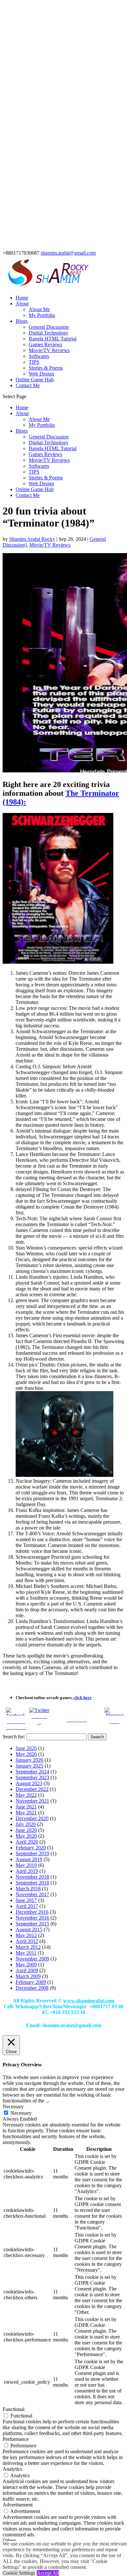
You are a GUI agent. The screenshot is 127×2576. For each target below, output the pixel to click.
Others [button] (9, 2540)
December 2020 (32, 1818)
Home (22, 298)
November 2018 (32, 1877)
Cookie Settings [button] (19, 2573)
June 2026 (26, 1748)
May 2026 (26, 1754)
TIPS (34, 362)
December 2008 (32, 1988)
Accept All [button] (48, 2573)
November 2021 (32, 1801)
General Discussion (49, 327)
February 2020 (31, 1848)
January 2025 (29, 1766)
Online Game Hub (35, 380)
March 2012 (28, 1947)
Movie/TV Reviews (49, 350)
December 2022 (32, 1789)
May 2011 (26, 1953)
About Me (39, 309)
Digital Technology (49, 333)
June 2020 (26, 1830)
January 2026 (29, 1760)
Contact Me (28, 385)
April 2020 (27, 1842)
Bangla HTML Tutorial (53, 339)
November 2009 (32, 1959)
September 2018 (32, 1883)
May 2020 (26, 1836)
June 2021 (26, 1807)
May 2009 (26, 1965)
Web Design (41, 374)
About (22, 304)
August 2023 (29, 1783)
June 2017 (26, 1900)
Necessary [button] (13, 2106)
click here (83, 1698)
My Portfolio (42, 315)
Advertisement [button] (18, 2505)
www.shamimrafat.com (89, 2001)
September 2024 (32, 1772)
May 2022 (26, 1795)
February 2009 (31, 1982)
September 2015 (32, 1924)
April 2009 (27, 1970)
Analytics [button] (12, 2469)
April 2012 (27, 1941)
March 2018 (28, 1889)
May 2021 (26, 1813)
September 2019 (32, 1853)
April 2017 (27, 1906)
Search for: (14, 1737)
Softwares (39, 356)
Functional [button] (14, 2409)
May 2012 (26, 1935)
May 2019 (26, 1865)
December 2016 (32, 1912)
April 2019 (27, 1871)
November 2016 (32, 1918)
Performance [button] (16, 2439)
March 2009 (28, 1976)
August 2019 (29, 1859)
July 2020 (26, 1824)
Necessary (21, 2113)
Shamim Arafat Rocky (32, 539)
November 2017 (32, 1894)
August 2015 (29, 1929)
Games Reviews (45, 344)
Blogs (22, 321)
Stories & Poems (46, 368)
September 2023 (32, 1777)
